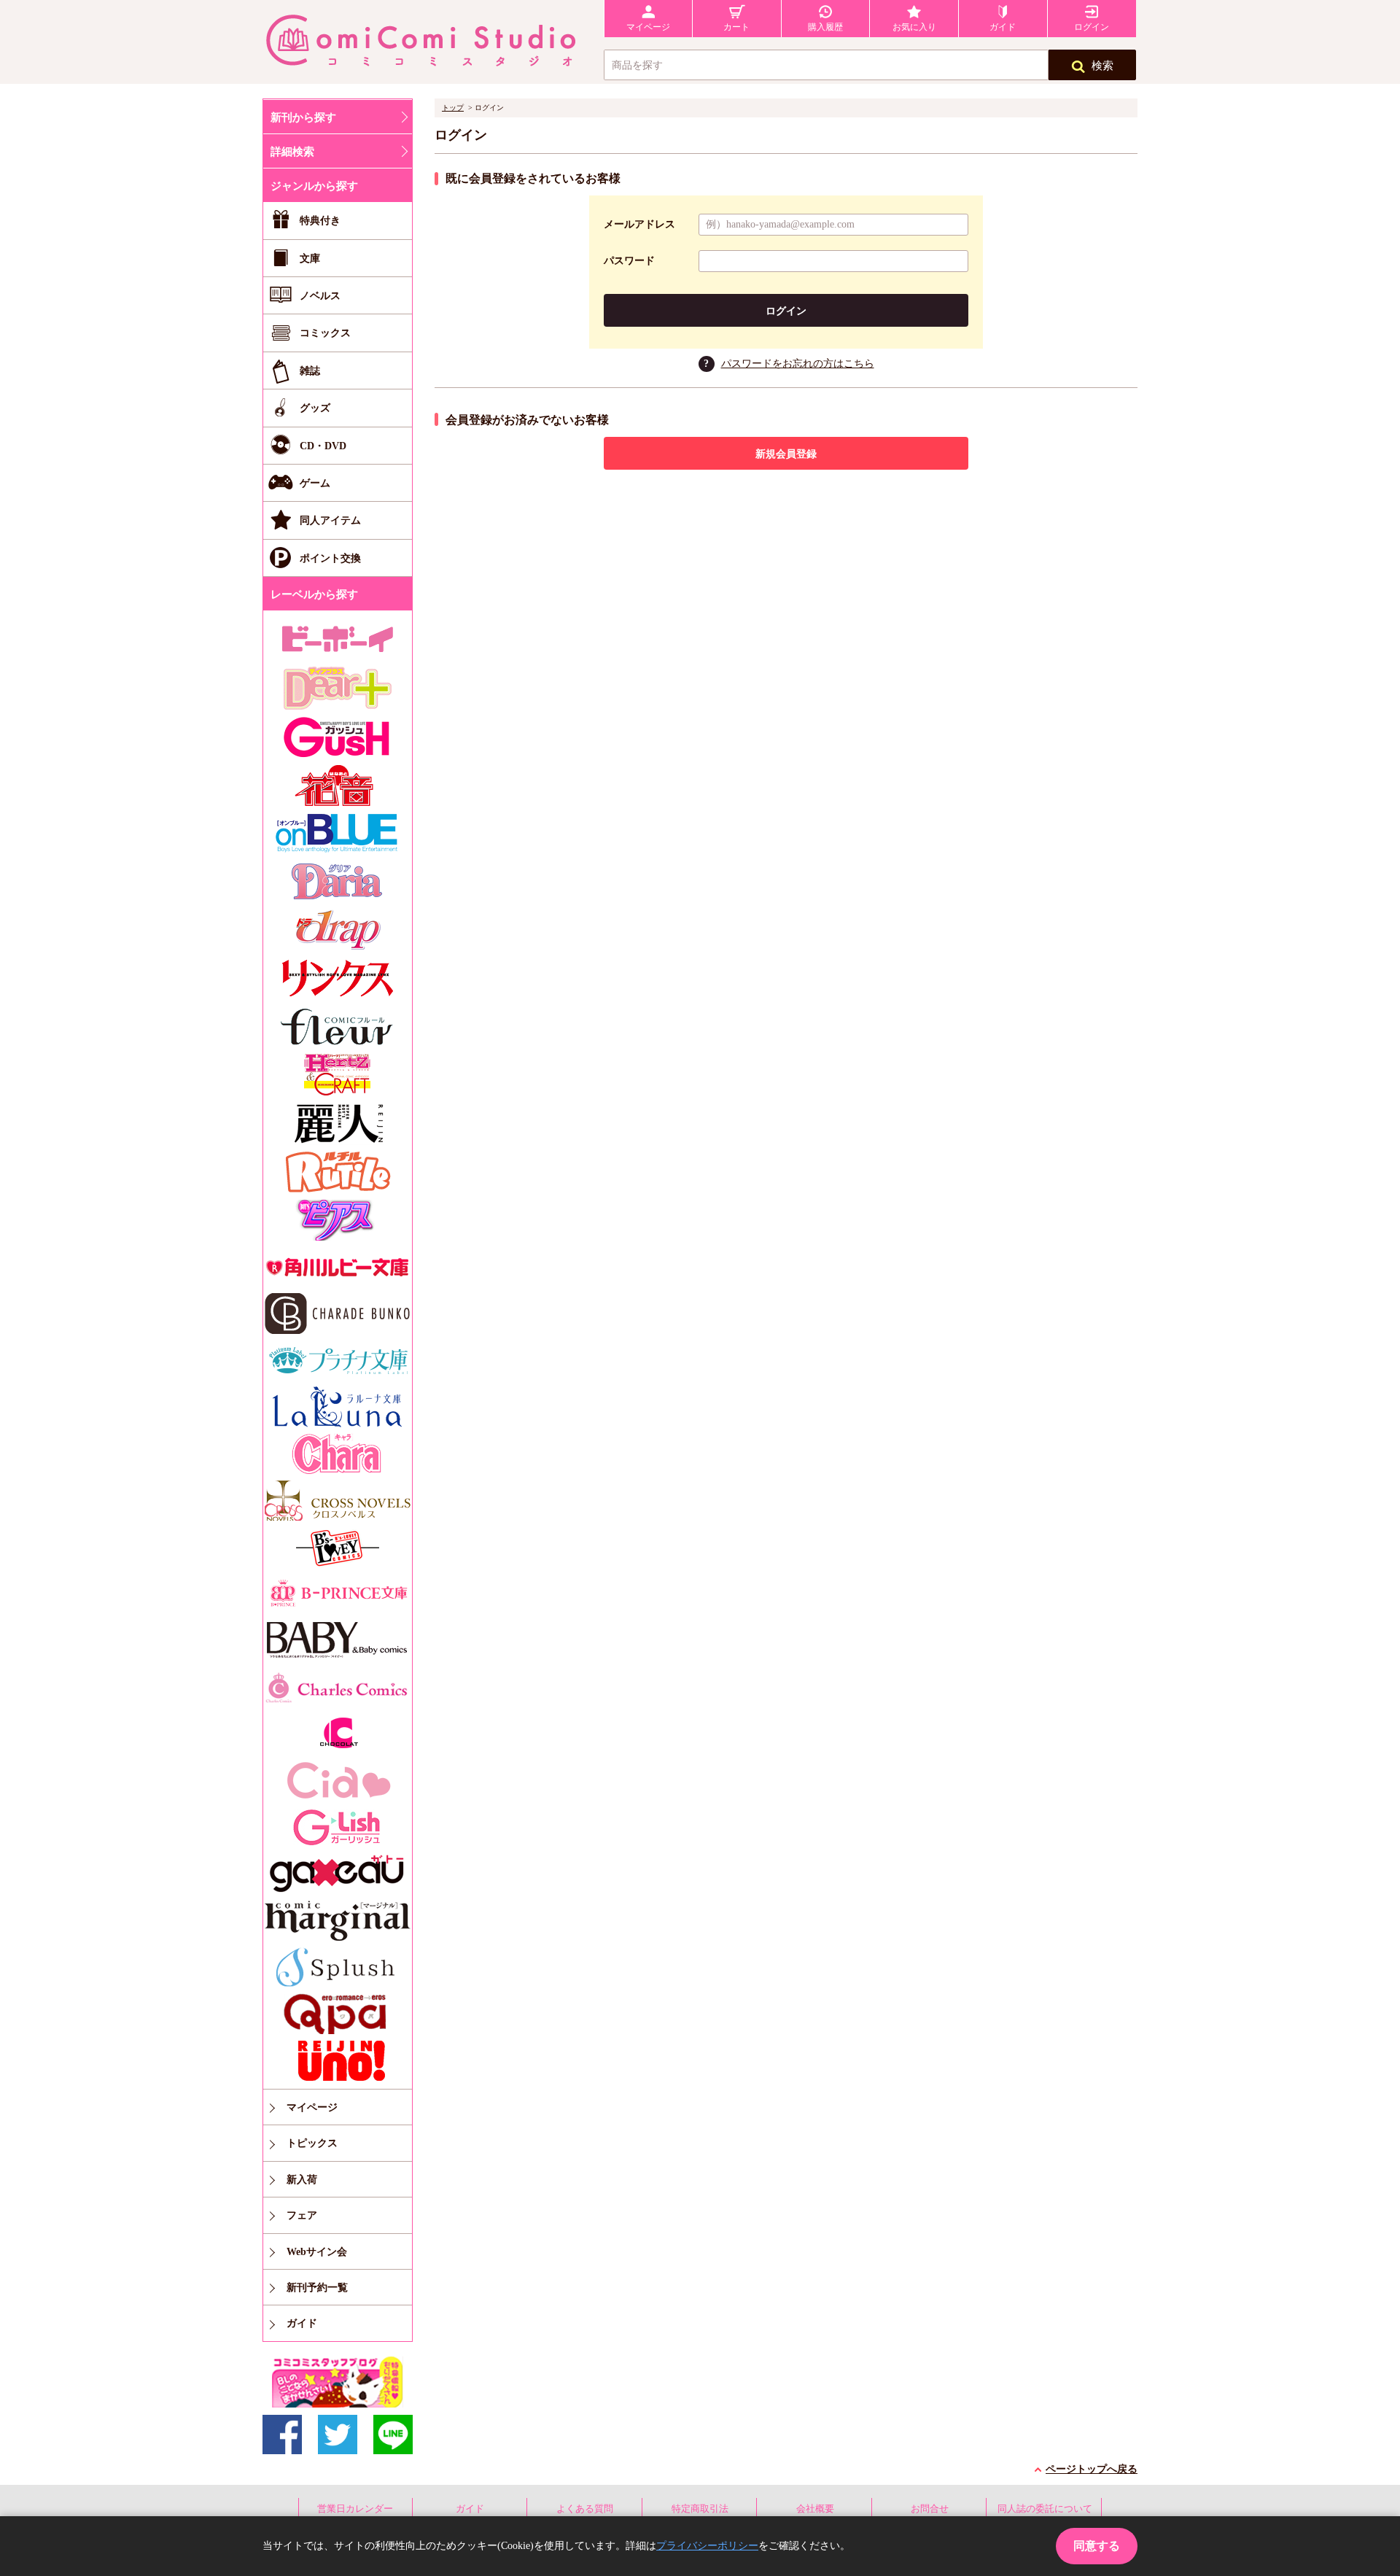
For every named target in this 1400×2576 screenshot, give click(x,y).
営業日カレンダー (355, 2509)
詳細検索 (292, 152)
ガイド (470, 2509)
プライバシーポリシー (707, 2546)
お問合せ (930, 2509)
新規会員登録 (786, 454)
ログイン (786, 311)
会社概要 (815, 2509)
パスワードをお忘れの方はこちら (798, 364)
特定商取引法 (700, 2509)
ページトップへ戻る (1092, 2469)
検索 (1102, 66)
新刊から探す (303, 117)
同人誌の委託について (1045, 2509)
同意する (1097, 2546)
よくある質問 (585, 2509)
